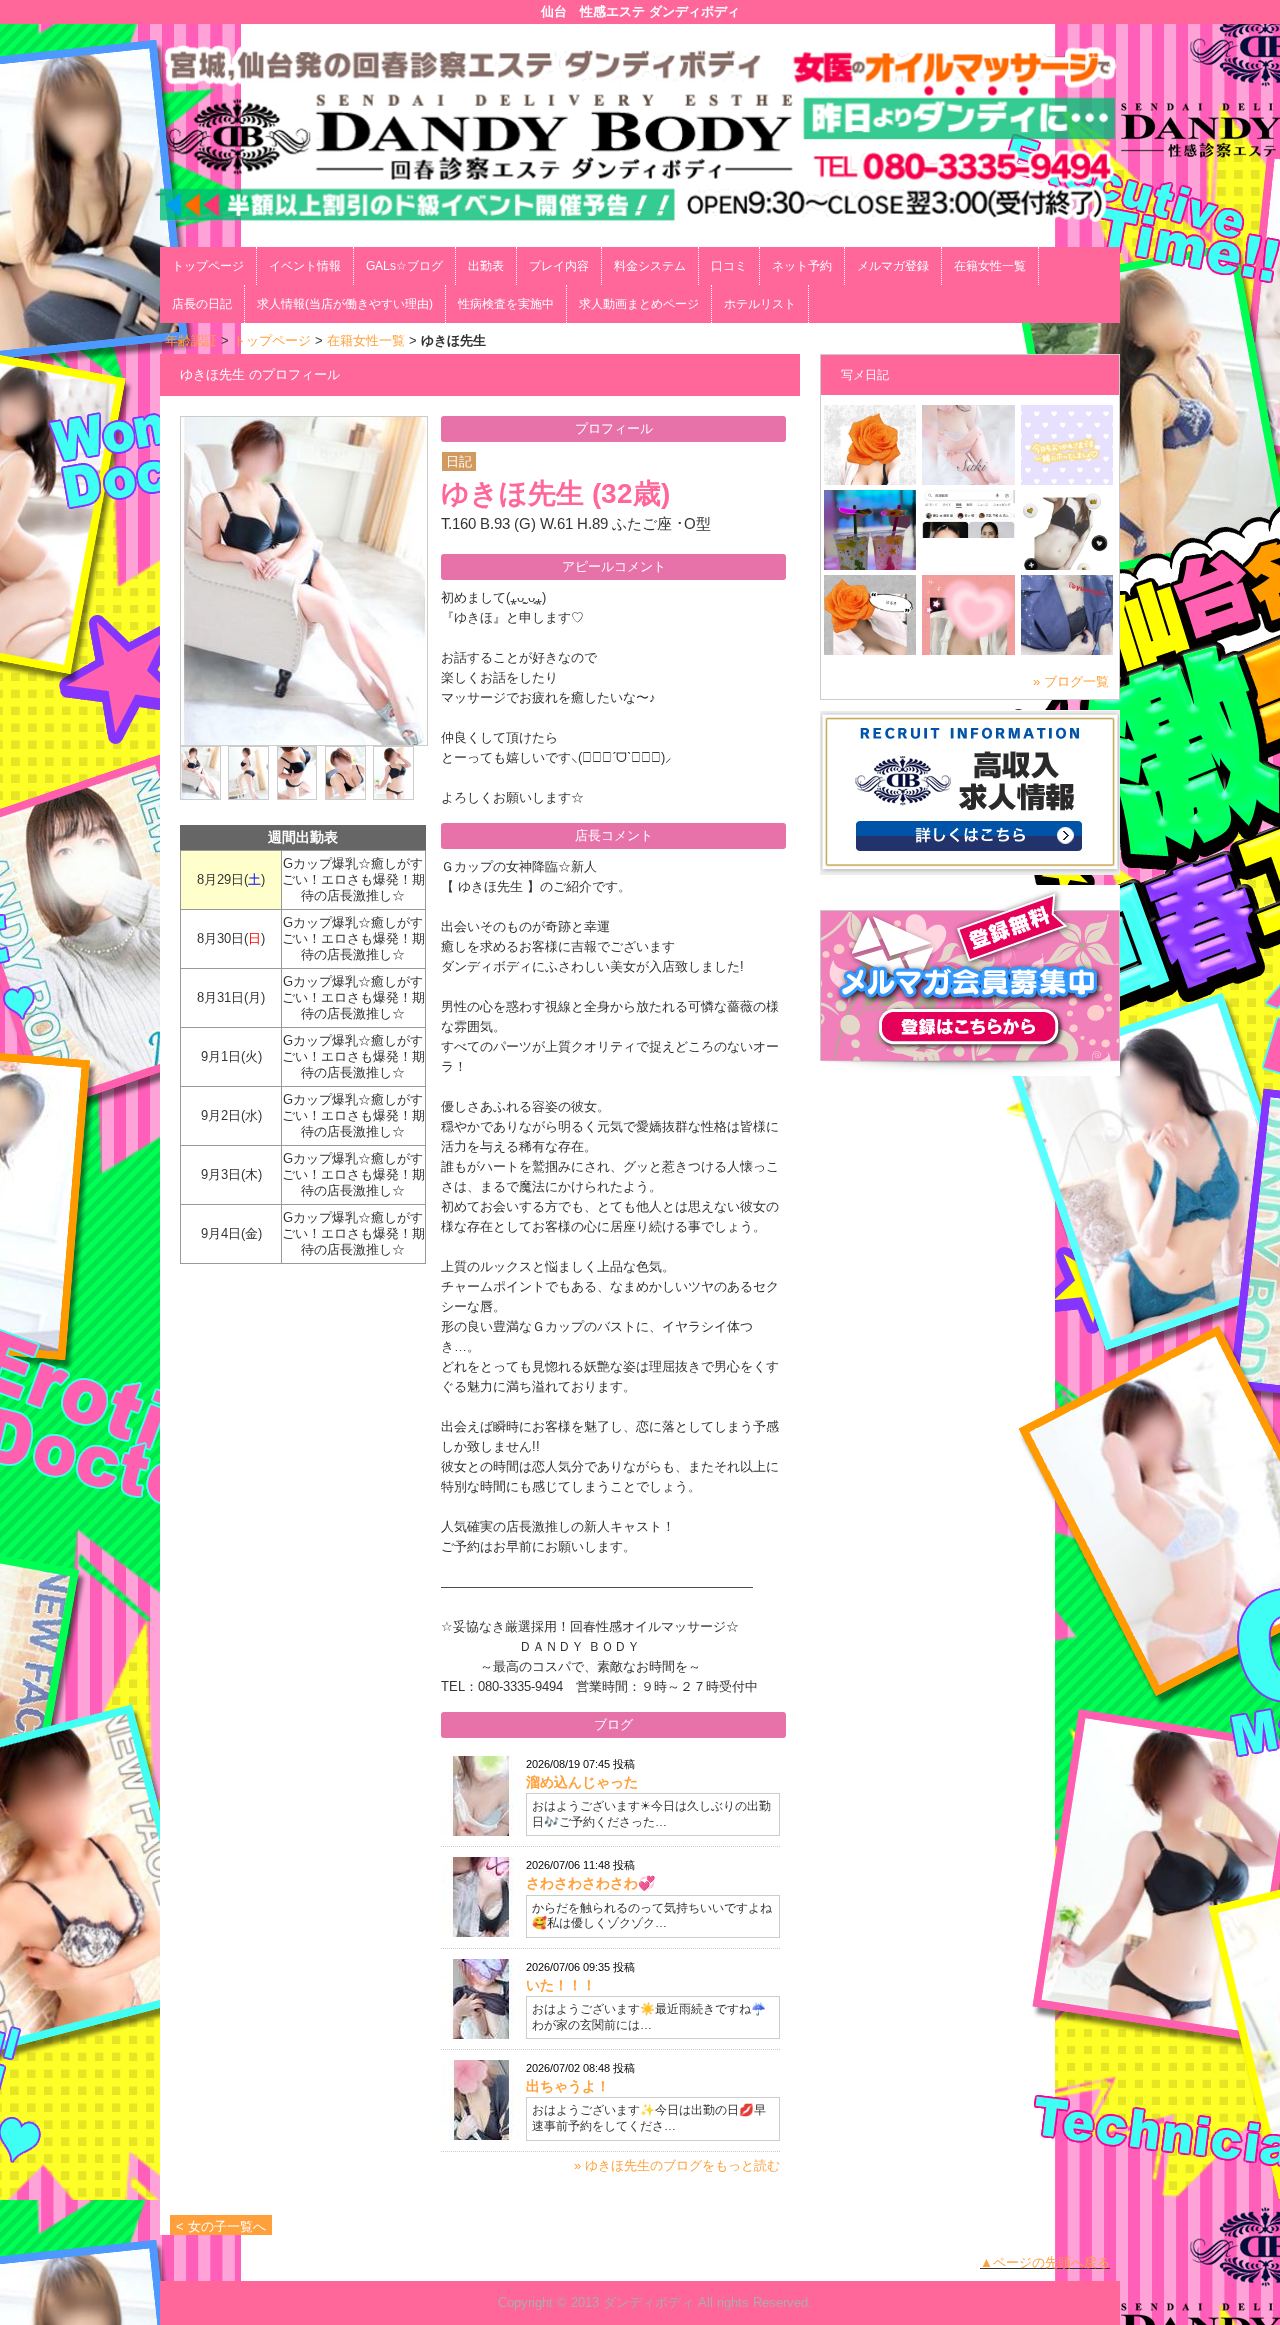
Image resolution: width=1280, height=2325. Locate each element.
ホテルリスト (760, 304)
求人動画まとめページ (639, 304)
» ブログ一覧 (1071, 681)
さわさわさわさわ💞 (590, 1883)
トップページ (208, 266)
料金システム (650, 266)
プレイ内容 (559, 266)
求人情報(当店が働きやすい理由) (345, 304)
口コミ (729, 266)
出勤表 (486, 266)
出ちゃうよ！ (568, 2086)
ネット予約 (802, 266)
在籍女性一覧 (990, 266)
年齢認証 (191, 340)
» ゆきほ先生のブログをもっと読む (677, 2165)
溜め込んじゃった (582, 1782)
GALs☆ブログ (404, 266)
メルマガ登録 (893, 266)
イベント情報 (305, 266)
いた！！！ (561, 1985)
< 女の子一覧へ (221, 2226)
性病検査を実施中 (506, 304)
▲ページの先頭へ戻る (1045, 2262)
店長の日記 (202, 304)
